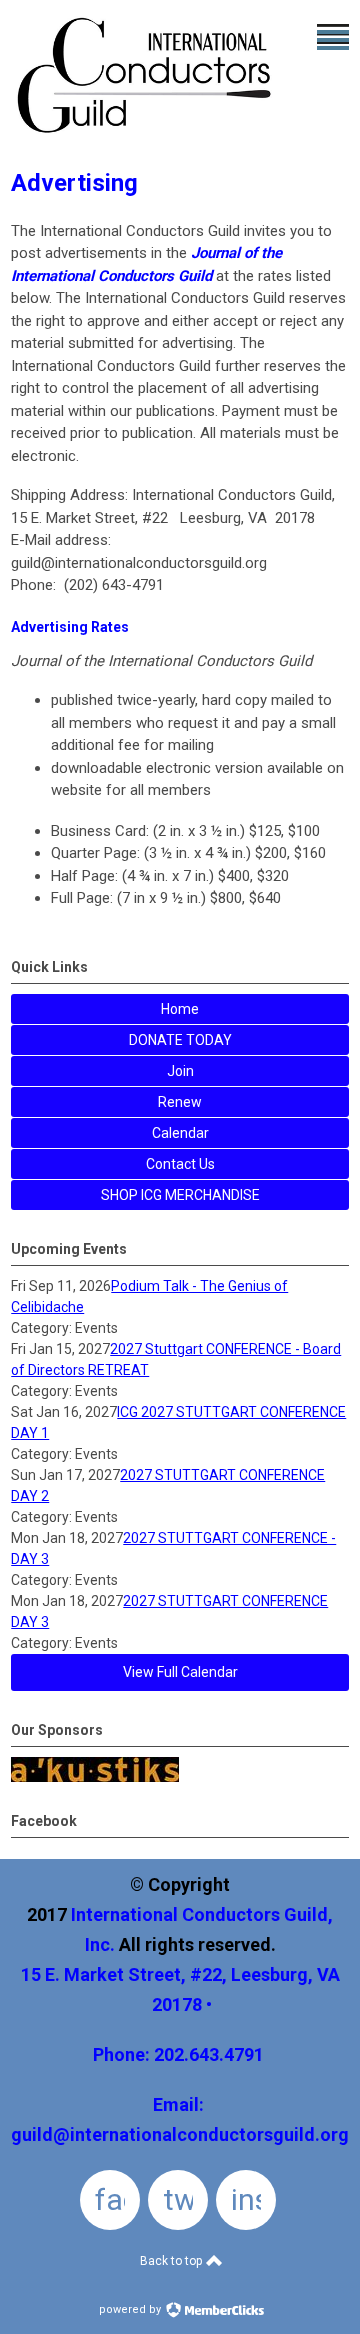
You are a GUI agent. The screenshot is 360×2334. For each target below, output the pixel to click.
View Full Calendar (180, 1672)
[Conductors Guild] (146, 138)
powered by (131, 2309)
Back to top (172, 2261)
